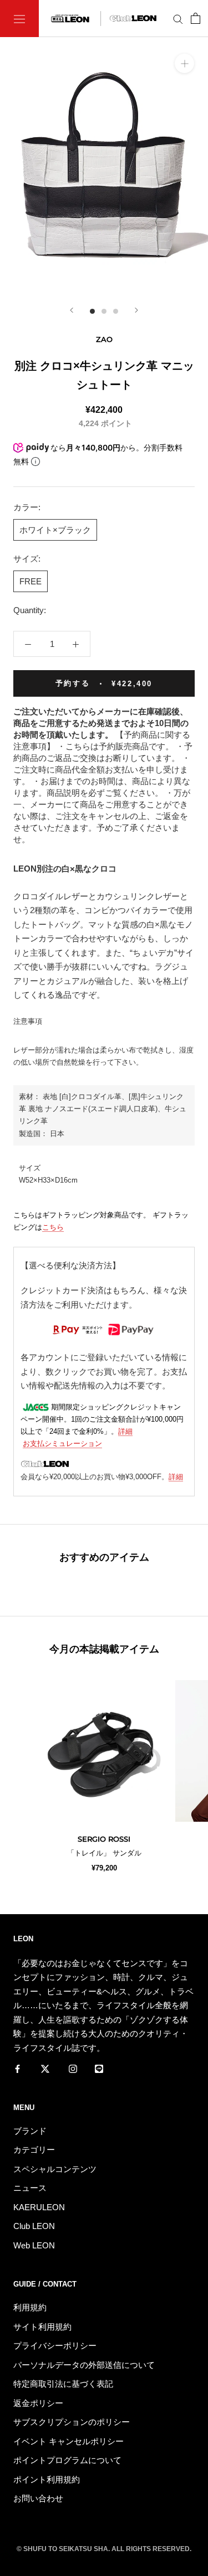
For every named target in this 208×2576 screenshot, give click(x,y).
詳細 (125, 1431)
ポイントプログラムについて (67, 2460)
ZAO (104, 339)
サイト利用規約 (42, 2327)
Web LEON (34, 2245)
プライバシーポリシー (55, 2346)
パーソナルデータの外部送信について (84, 2365)
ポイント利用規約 (47, 2479)
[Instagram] (73, 2068)
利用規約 (30, 2307)
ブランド (30, 2131)
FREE (31, 581)
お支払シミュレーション (62, 1444)
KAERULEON (39, 2207)
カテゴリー (34, 2150)
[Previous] (72, 310)
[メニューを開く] (19, 19)
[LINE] (99, 2068)
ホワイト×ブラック (55, 530)
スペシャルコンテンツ (55, 2169)
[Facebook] (17, 2068)
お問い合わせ (38, 2498)
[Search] (178, 19)
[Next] (136, 310)
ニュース (30, 2188)
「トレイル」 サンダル (104, 1853)
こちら (53, 1227)
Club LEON (34, 2226)
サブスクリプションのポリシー (72, 2422)
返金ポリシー (38, 2403)
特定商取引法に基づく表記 (63, 2384)
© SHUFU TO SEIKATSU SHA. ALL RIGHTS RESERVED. (104, 2549)
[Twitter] (45, 2068)
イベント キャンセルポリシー (69, 2441)
